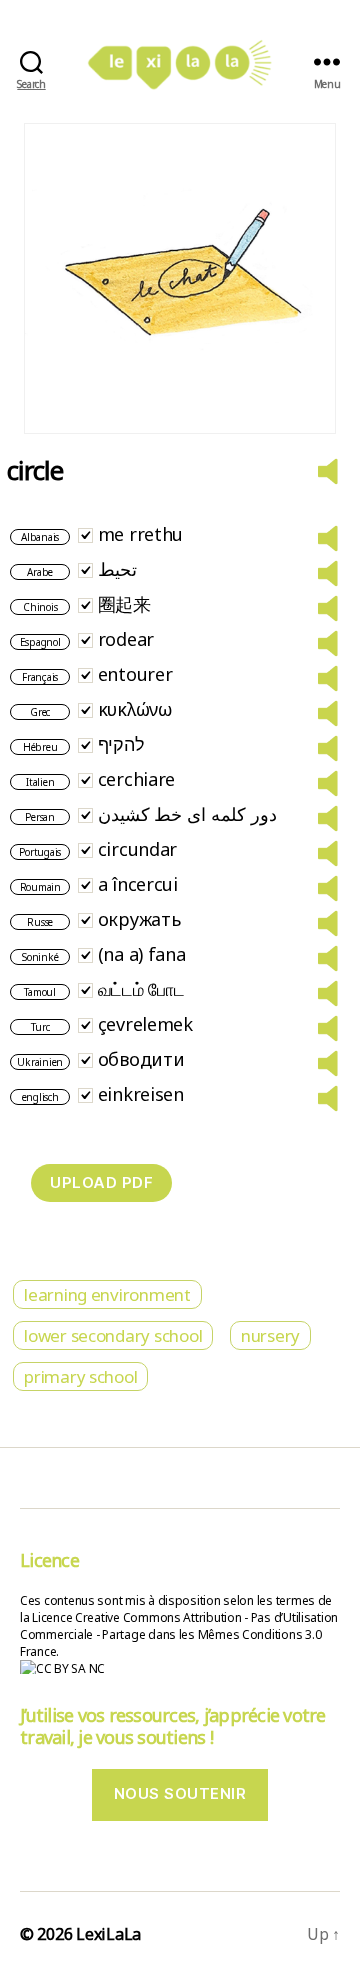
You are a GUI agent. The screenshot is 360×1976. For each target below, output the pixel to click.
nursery (270, 1335)
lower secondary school (113, 1335)
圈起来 (124, 604)
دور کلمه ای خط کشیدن (187, 814)
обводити (141, 1059)
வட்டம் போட (141, 989)
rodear (126, 639)
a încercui (138, 884)
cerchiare (137, 779)
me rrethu (141, 534)
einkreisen (141, 1094)
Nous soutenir (180, 1793)
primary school (80, 1376)
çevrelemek (145, 1024)
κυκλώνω (135, 709)
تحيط (117, 569)
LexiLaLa (108, 1934)
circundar (138, 849)
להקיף (121, 744)
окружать (139, 919)
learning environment (107, 1294)
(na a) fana (142, 954)
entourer (135, 674)
